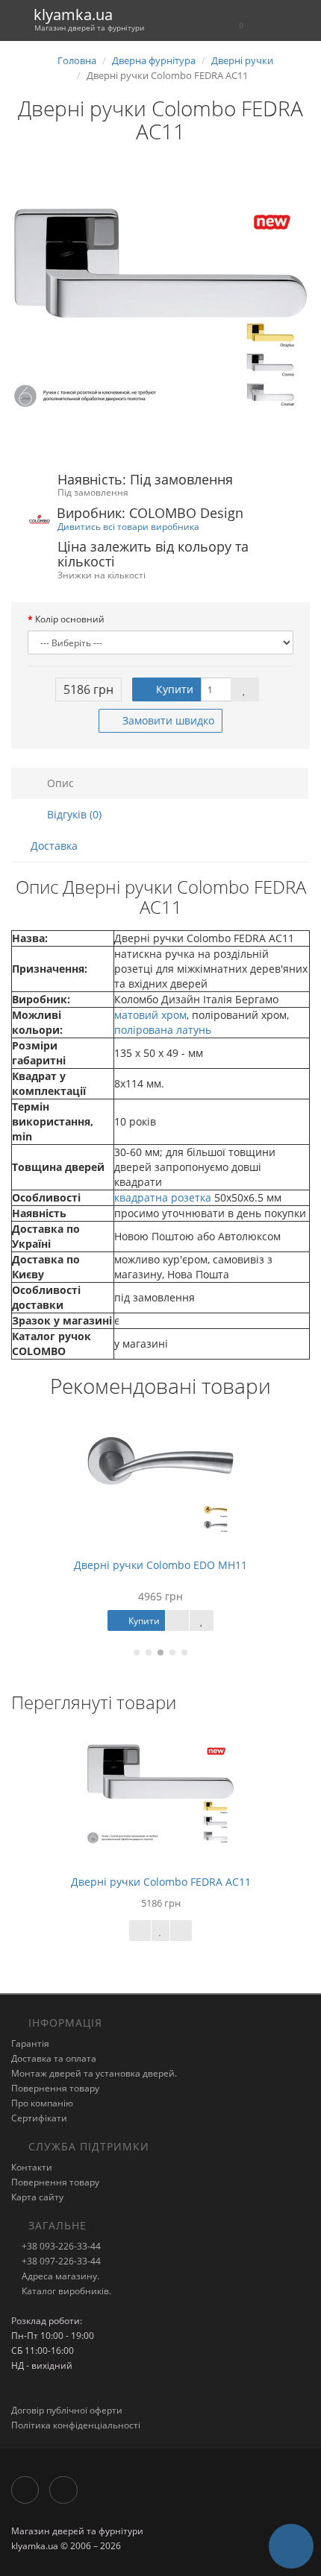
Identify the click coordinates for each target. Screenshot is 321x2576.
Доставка (54, 846)
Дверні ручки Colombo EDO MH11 (160, 1565)
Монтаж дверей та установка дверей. (94, 2073)
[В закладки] (245, 689)
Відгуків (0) (73, 814)
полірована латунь (163, 1030)
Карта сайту (37, 2197)
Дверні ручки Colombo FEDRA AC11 (161, 1882)
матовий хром (150, 1015)
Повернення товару (55, 2088)
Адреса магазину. (59, 2276)
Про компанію (42, 2103)
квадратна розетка (163, 1197)
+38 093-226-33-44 (60, 2246)
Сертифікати (39, 2118)
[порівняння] (181, 1931)
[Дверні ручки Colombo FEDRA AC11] (160, 309)
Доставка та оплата (54, 2058)
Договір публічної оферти (67, 2410)
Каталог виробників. (65, 2291)
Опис (59, 783)
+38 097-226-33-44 (60, 2261)
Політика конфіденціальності (76, 2425)
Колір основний (70, 619)
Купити (173, 689)
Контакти (32, 2167)
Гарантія (30, 2043)
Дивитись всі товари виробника (128, 526)
